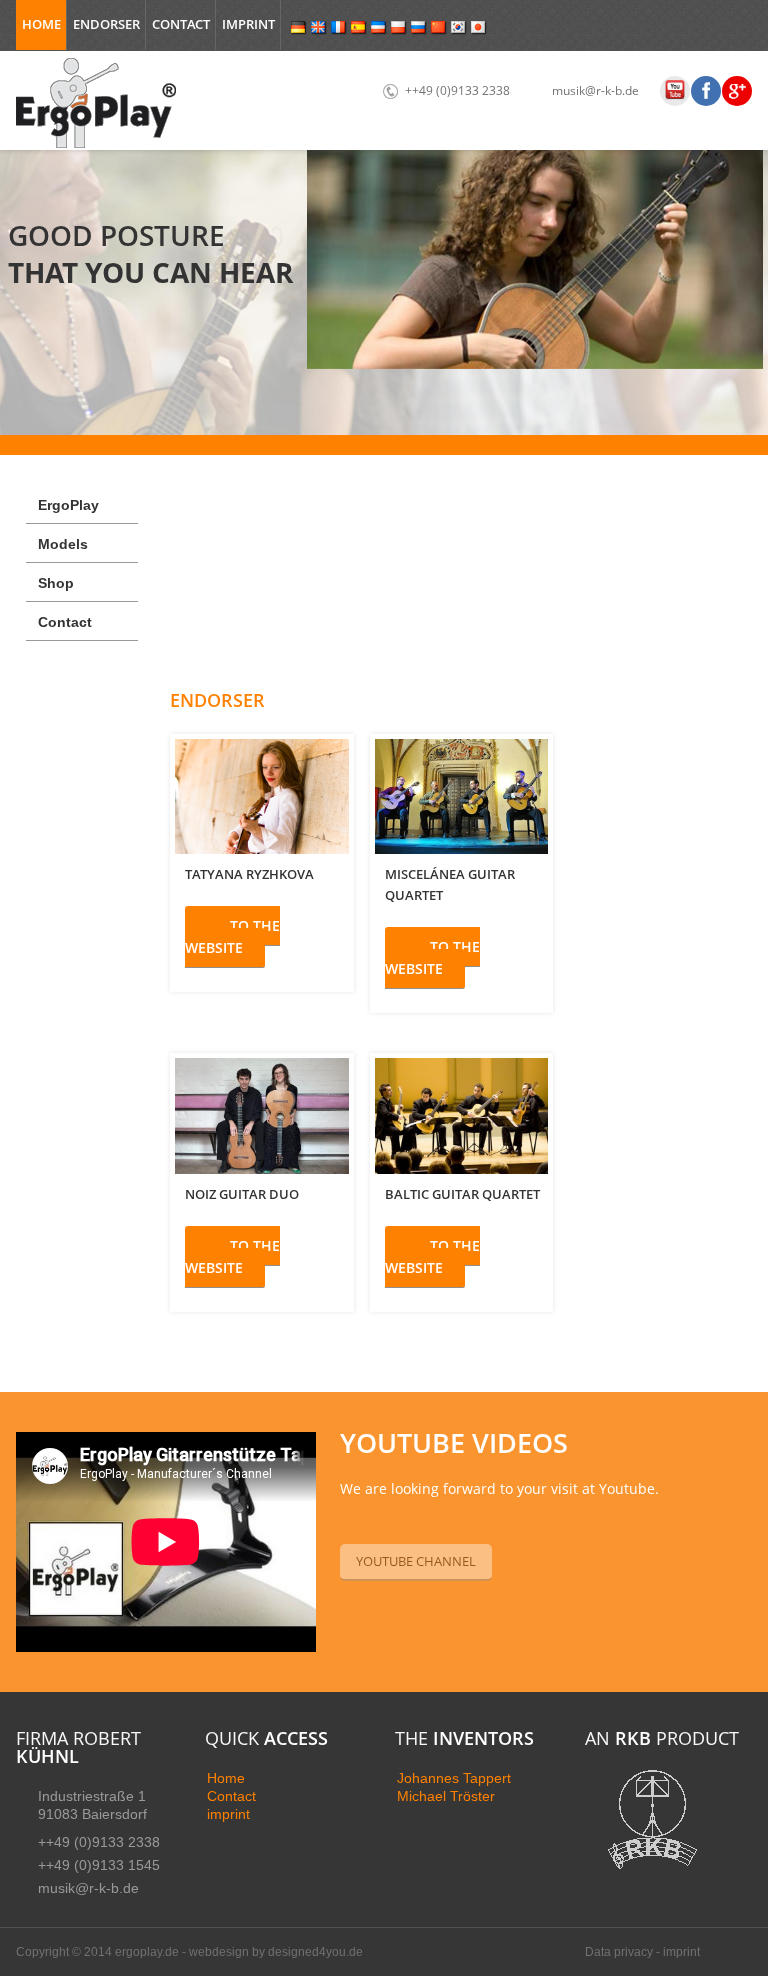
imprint (228, 1814)
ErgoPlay (68, 505)
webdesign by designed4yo (264, 1952)
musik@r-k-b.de (595, 90)
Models (63, 544)
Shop (56, 583)
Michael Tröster (446, 1796)
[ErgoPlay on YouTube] (675, 95)
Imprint (248, 24)
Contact (181, 24)
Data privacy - (624, 1952)
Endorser (106, 24)
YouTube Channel (416, 1561)
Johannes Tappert (454, 1778)
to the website (232, 936)
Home (41, 24)
